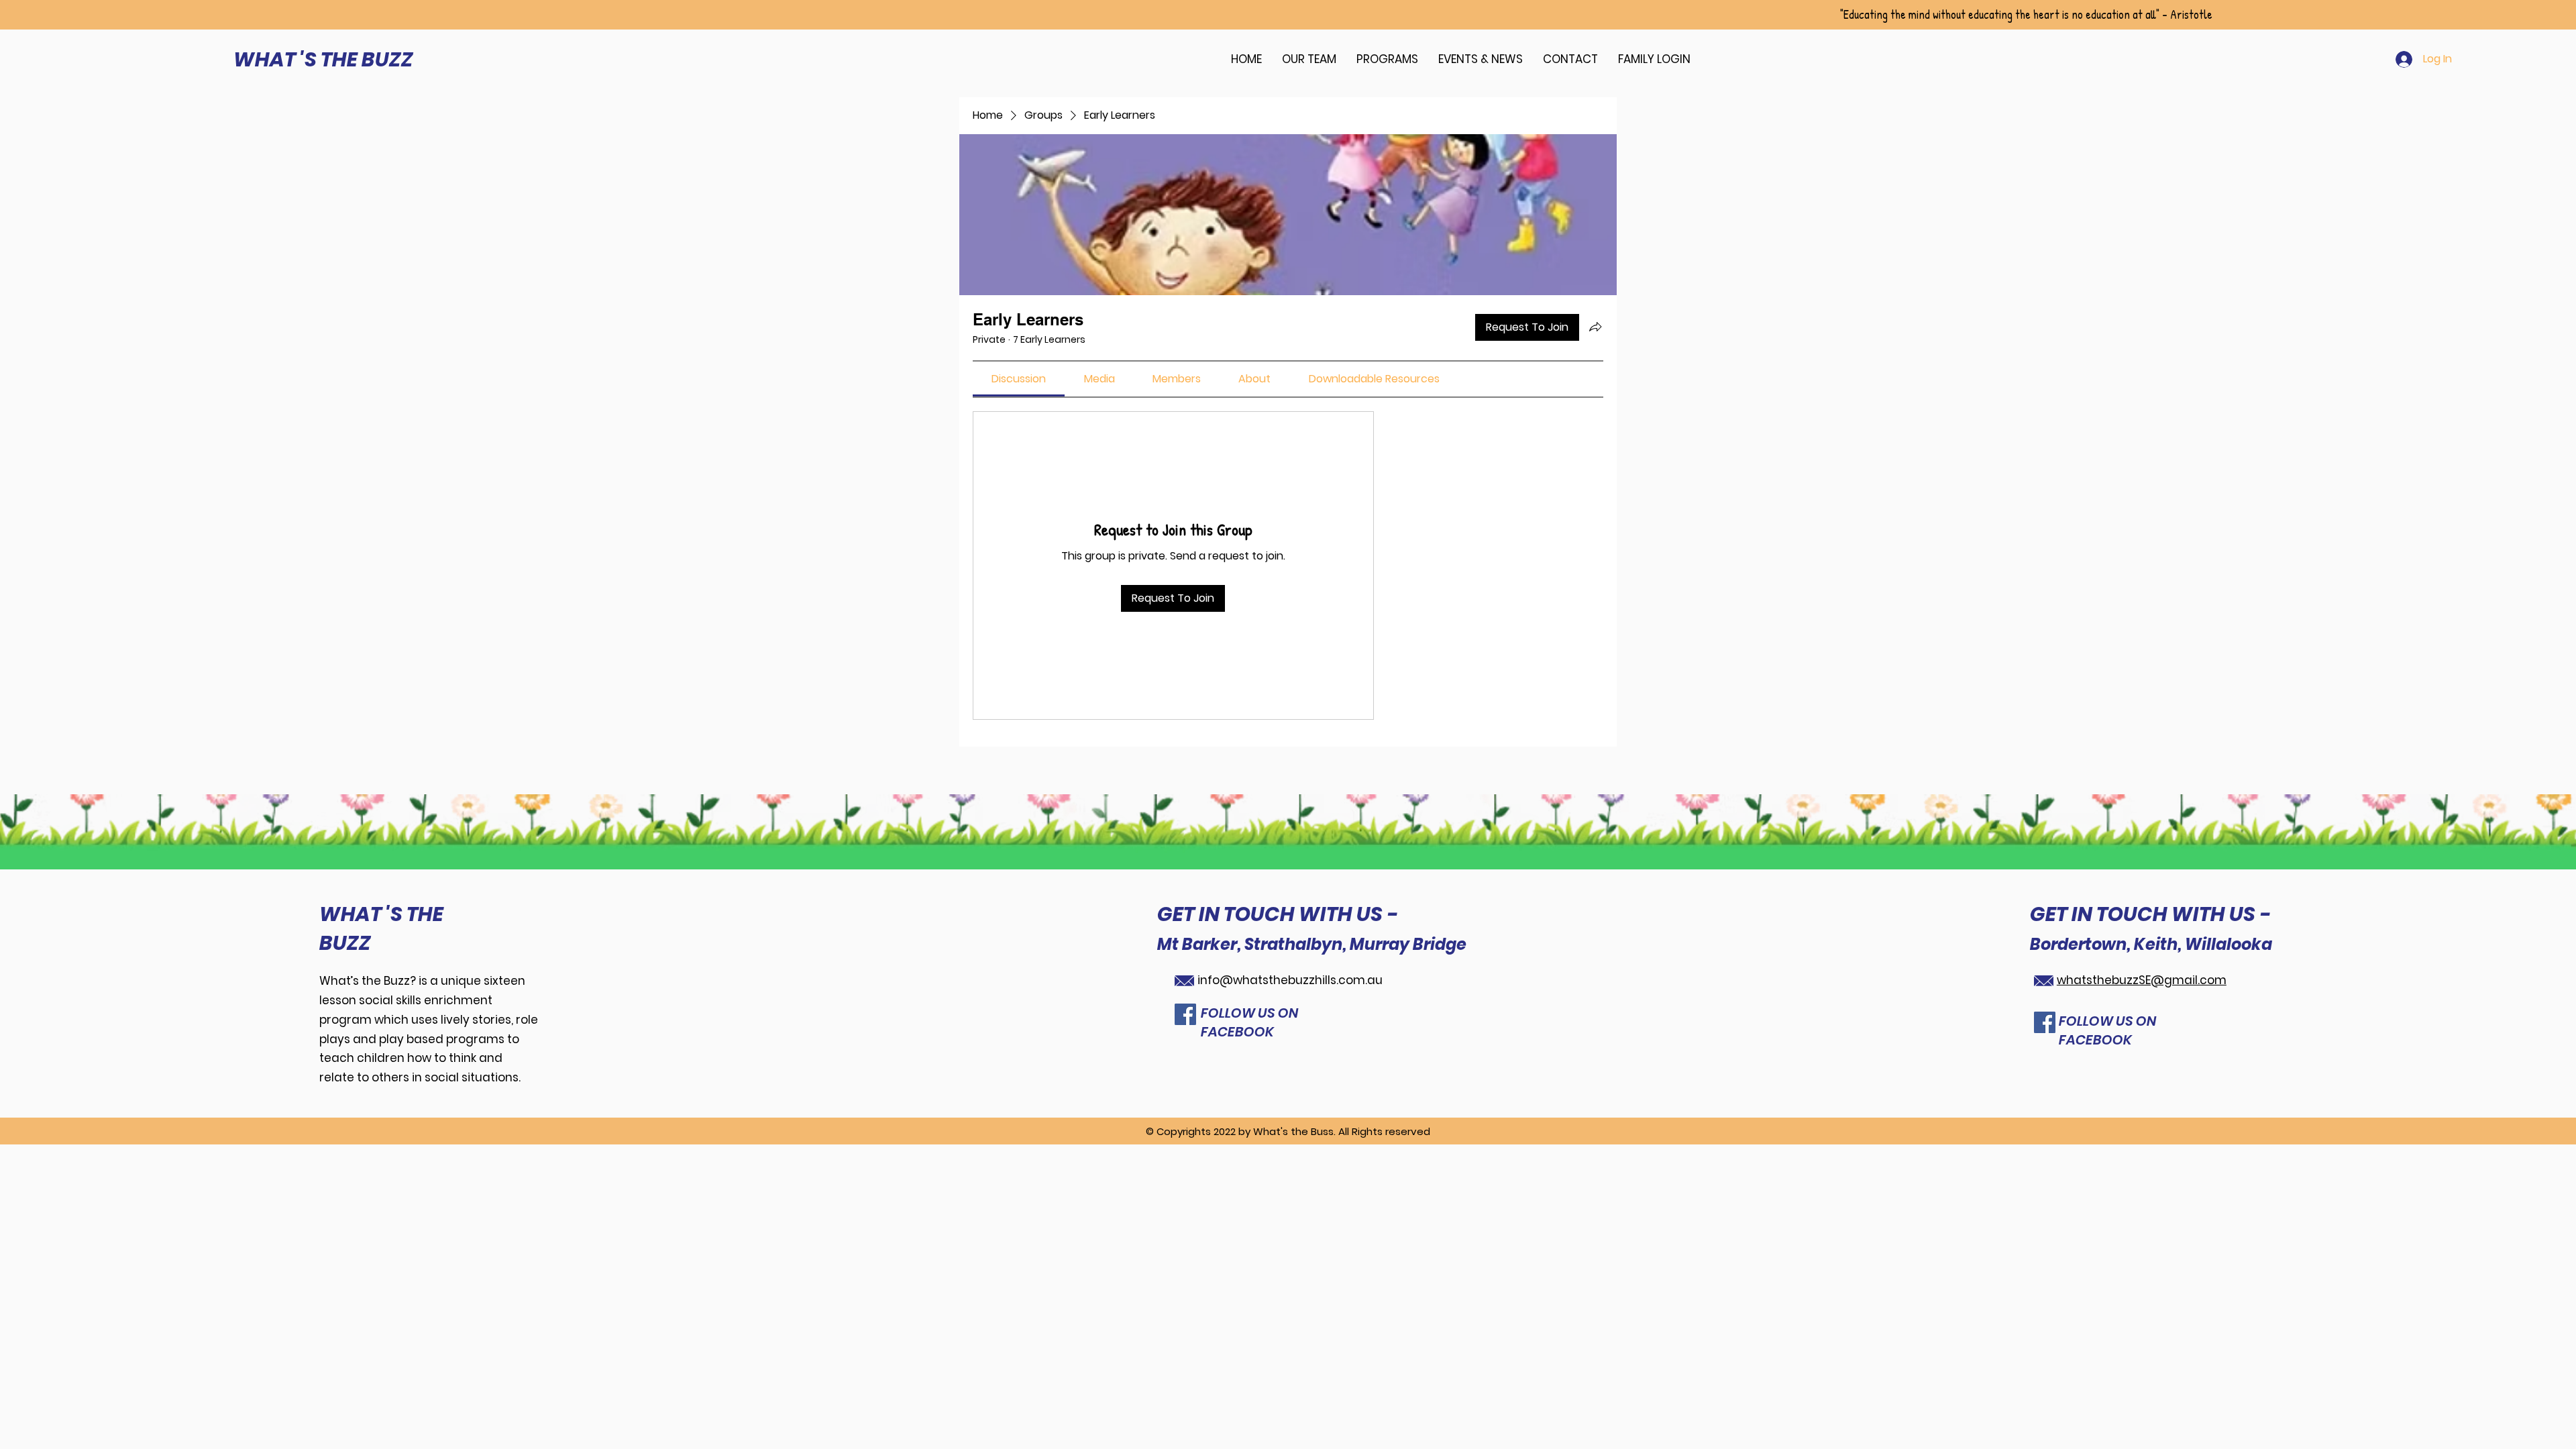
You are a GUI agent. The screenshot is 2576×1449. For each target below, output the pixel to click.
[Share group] (1595, 327)
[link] (1019, 379)
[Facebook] (1185, 1014)
